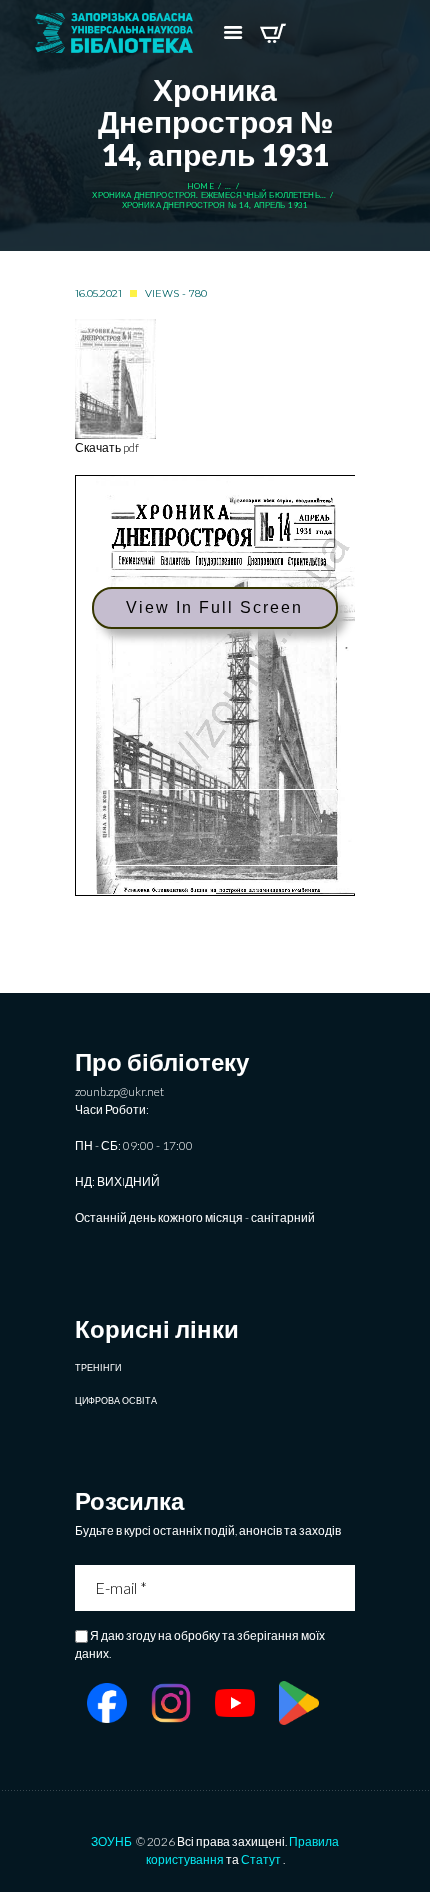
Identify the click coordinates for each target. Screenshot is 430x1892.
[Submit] (342, 1588)
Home (200, 186)
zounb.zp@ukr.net (119, 1091)
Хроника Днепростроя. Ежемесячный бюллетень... (209, 195)
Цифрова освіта (116, 1400)
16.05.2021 (98, 293)
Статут (261, 1859)
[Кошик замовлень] (272, 33)
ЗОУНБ (111, 1841)
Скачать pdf (107, 447)
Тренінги (98, 1367)
